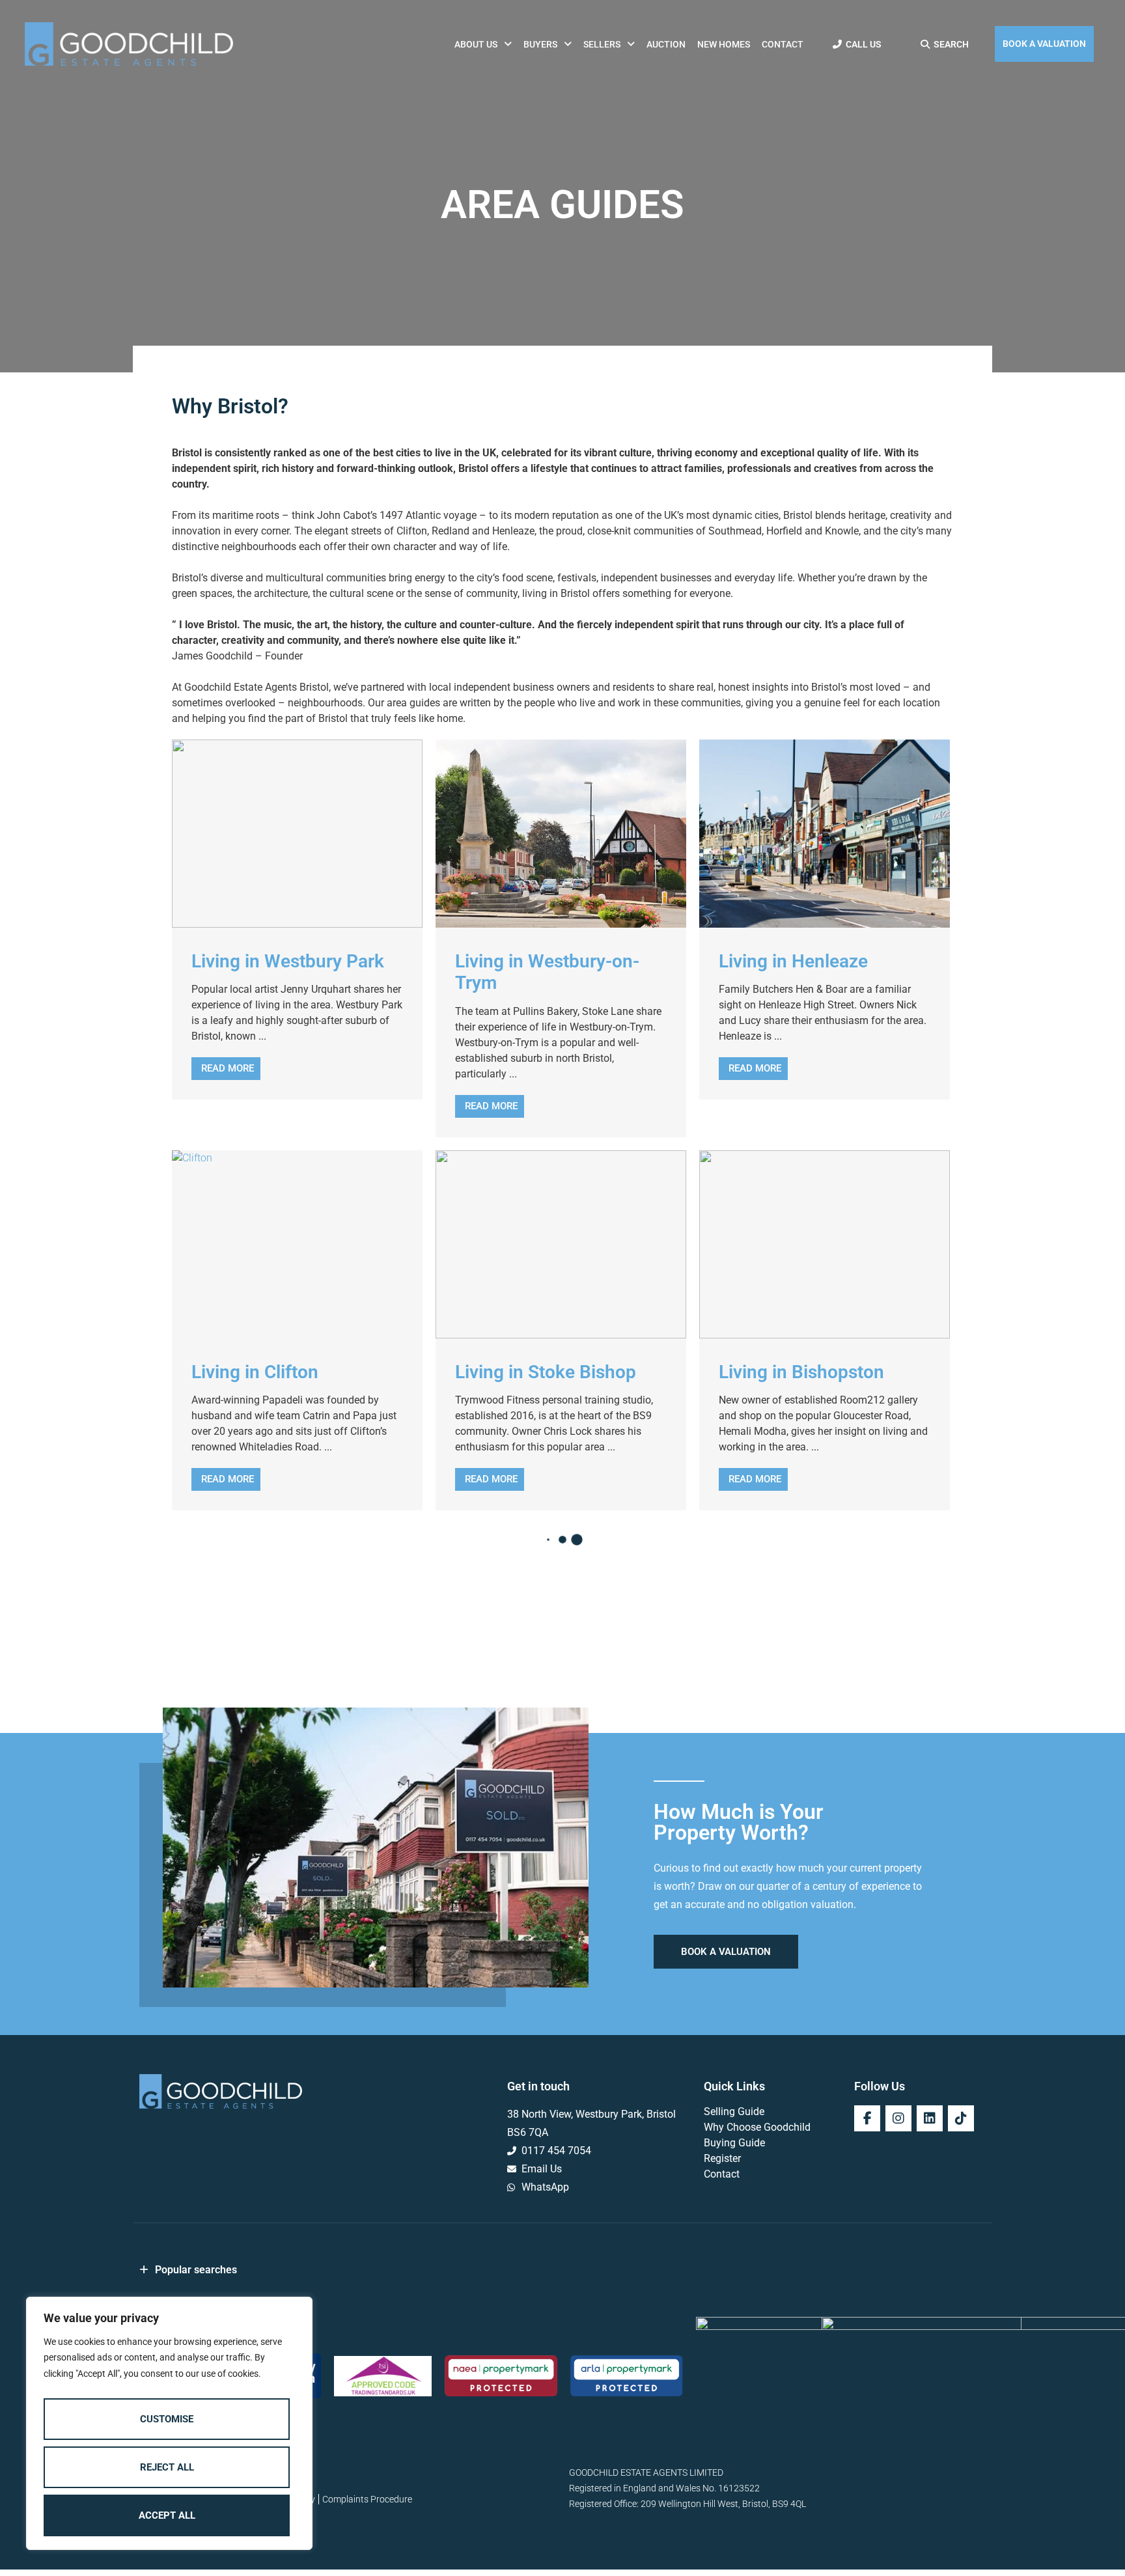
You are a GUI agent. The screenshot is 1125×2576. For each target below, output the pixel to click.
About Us (476, 44)
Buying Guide (734, 2143)
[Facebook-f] (867, 2118)
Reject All (167, 2467)
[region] (169, 2424)
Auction (666, 44)
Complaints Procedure (367, 2499)
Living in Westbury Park (288, 961)
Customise (167, 2419)
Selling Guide (734, 2112)
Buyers (540, 44)
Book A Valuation (1044, 44)
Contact (783, 44)
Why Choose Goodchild (757, 2127)
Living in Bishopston (801, 1372)
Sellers (602, 44)
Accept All (167, 2515)
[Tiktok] (961, 2118)
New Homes (724, 44)
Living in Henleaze (793, 961)
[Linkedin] (930, 2118)
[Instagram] (898, 2118)
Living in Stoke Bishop (546, 1372)
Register (722, 2158)
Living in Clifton (255, 1372)
